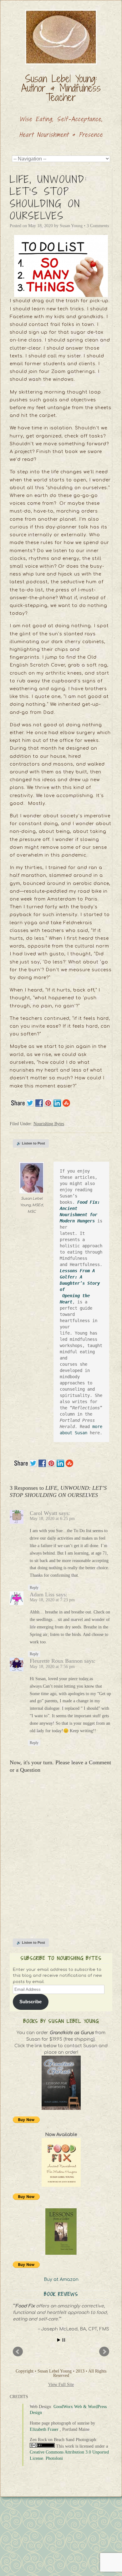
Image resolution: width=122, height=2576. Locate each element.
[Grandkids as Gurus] (61, 2083)
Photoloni (54, 2458)
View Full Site (61, 2385)
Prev (18, 2352)
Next (104, 2352)
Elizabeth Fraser (44, 2429)
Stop (64, 2340)
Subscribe (30, 2002)
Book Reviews (61, 2294)
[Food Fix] (61, 2162)
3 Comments (98, 226)
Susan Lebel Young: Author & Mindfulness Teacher (61, 88)
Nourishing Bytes (49, 1124)
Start (59, 2340)
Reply (34, 1588)
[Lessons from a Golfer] (61, 2232)
